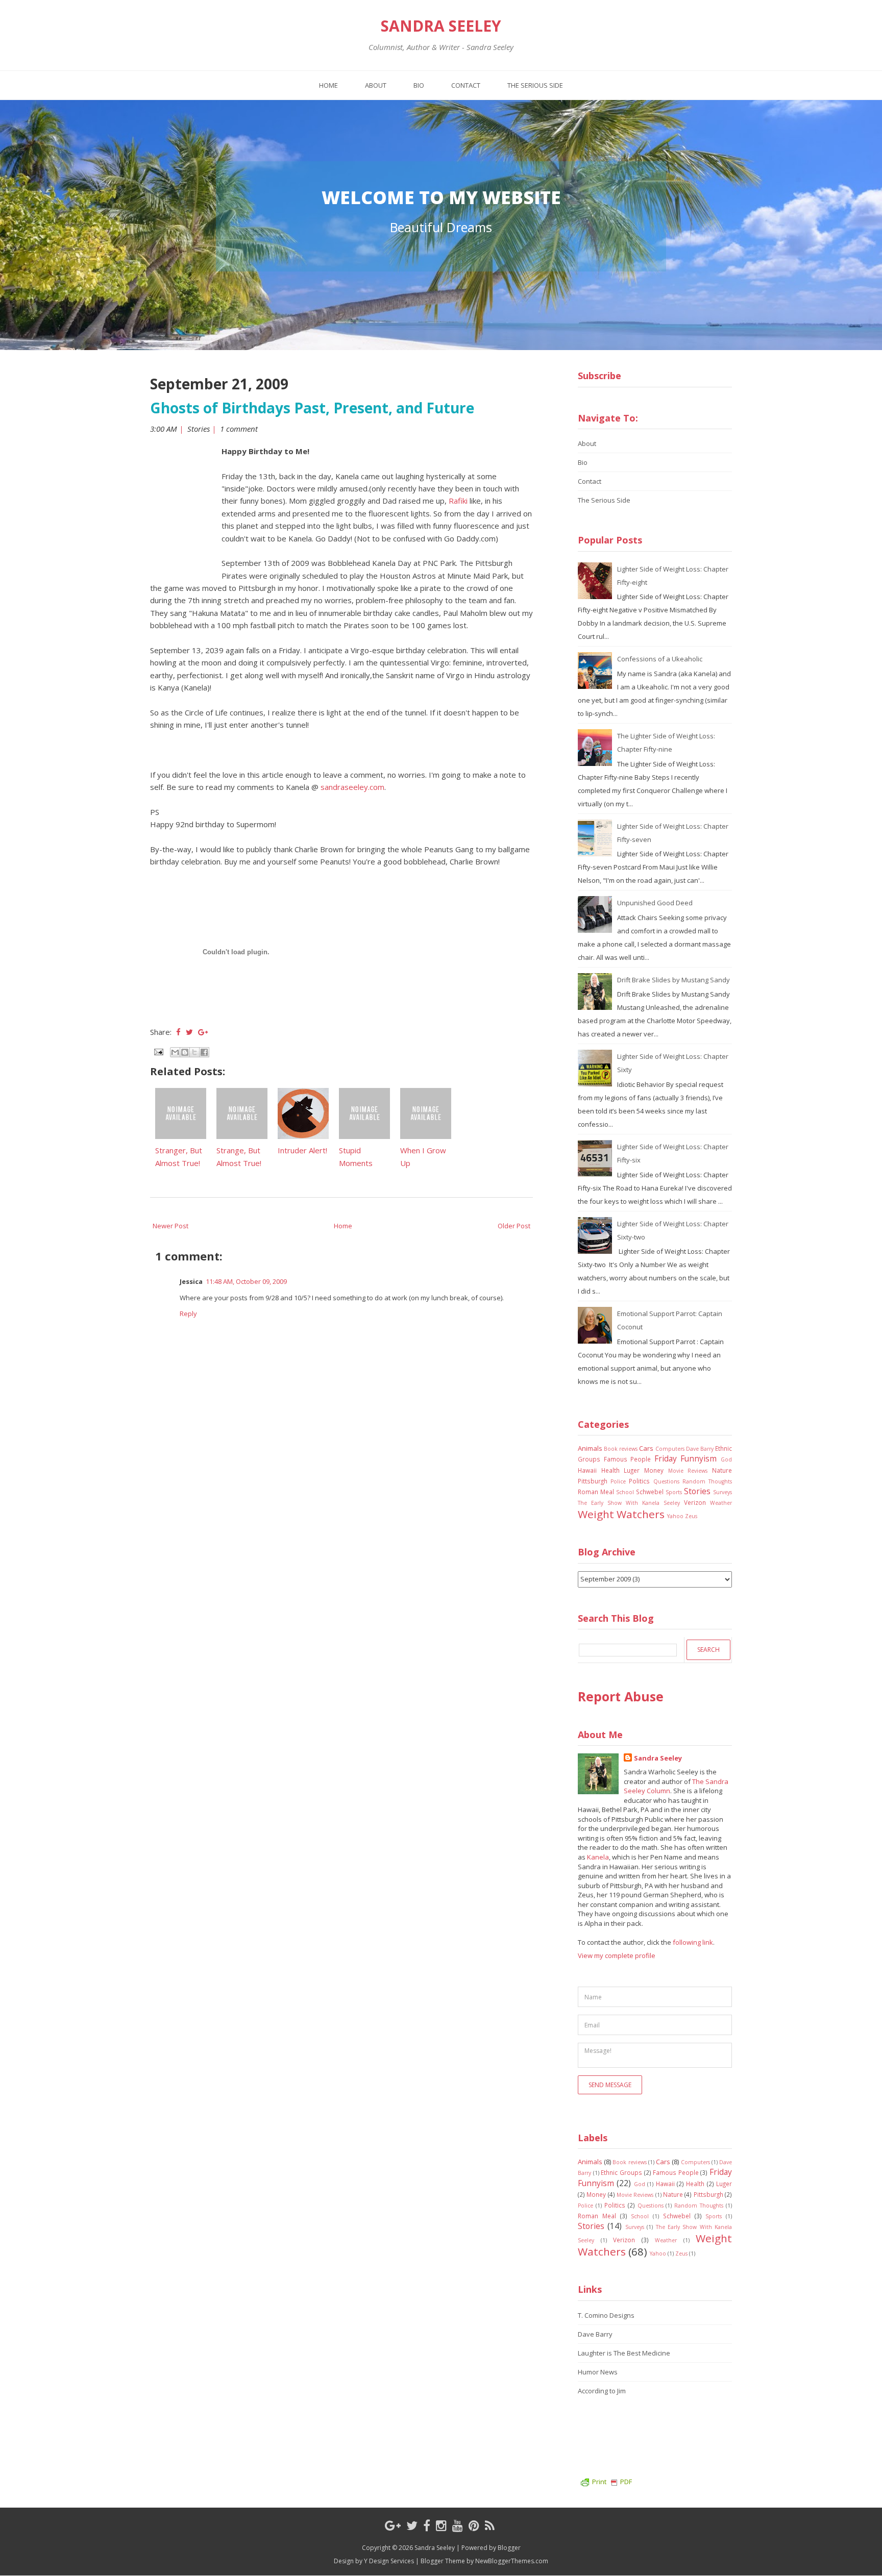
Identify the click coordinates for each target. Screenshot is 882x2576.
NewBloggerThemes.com (512, 2561)
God (726, 1459)
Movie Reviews (688, 1471)
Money (654, 1470)
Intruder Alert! (302, 1150)
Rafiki (457, 501)
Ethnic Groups (621, 2172)
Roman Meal (596, 1492)
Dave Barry (700, 1449)
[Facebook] (427, 2525)
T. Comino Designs (606, 2315)
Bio (419, 85)
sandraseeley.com (352, 787)
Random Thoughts (707, 1481)
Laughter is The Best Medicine (624, 2353)
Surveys (722, 1492)
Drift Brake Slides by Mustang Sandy (673, 980)
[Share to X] (194, 1052)
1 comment (240, 429)
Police (618, 1481)
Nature (722, 1470)
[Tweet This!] (189, 1032)
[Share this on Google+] (203, 1032)
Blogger (509, 2548)
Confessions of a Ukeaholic (660, 659)
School (625, 1492)
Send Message (610, 2085)
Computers (670, 1449)
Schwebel (650, 1492)
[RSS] (490, 2525)
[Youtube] (458, 2525)
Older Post (514, 1226)
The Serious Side (535, 85)
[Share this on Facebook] (178, 1032)
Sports (674, 1492)
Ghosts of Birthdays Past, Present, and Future (312, 408)
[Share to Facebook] (204, 1052)
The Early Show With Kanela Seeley (629, 1503)
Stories (199, 429)
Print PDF (612, 2482)
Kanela (598, 1857)
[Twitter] (412, 2525)
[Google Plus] (393, 2525)
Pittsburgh (593, 1481)
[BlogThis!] (185, 1052)
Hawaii (587, 1470)
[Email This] (175, 1052)
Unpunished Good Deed (655, 903)
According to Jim (602, 2391)
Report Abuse (621, 1696)
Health (610, 1470)
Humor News (598, 2372)
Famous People (628, 1459)
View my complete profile (617, 1955)
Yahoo (675, 1516)
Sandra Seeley (441, 26)
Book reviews (621, 1449)
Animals (590, 1448)
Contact (466, 85)
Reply (188, 1314)
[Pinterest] (474, 2525)
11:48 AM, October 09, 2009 (246, 1281)
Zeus (691, 1516)
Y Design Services (389, 2561)
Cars (646, 1448)
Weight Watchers (621, 1514)
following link (693, 1942)
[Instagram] (441, 2525)
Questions (666, 1481)
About (376, 85)
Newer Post (170, 1226)
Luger (632, 1470)
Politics (639, 1481)
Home (328, 85)
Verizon (695, 1502)
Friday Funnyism (686, 1458)
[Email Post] (158, 1051)
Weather (721, 1503)
